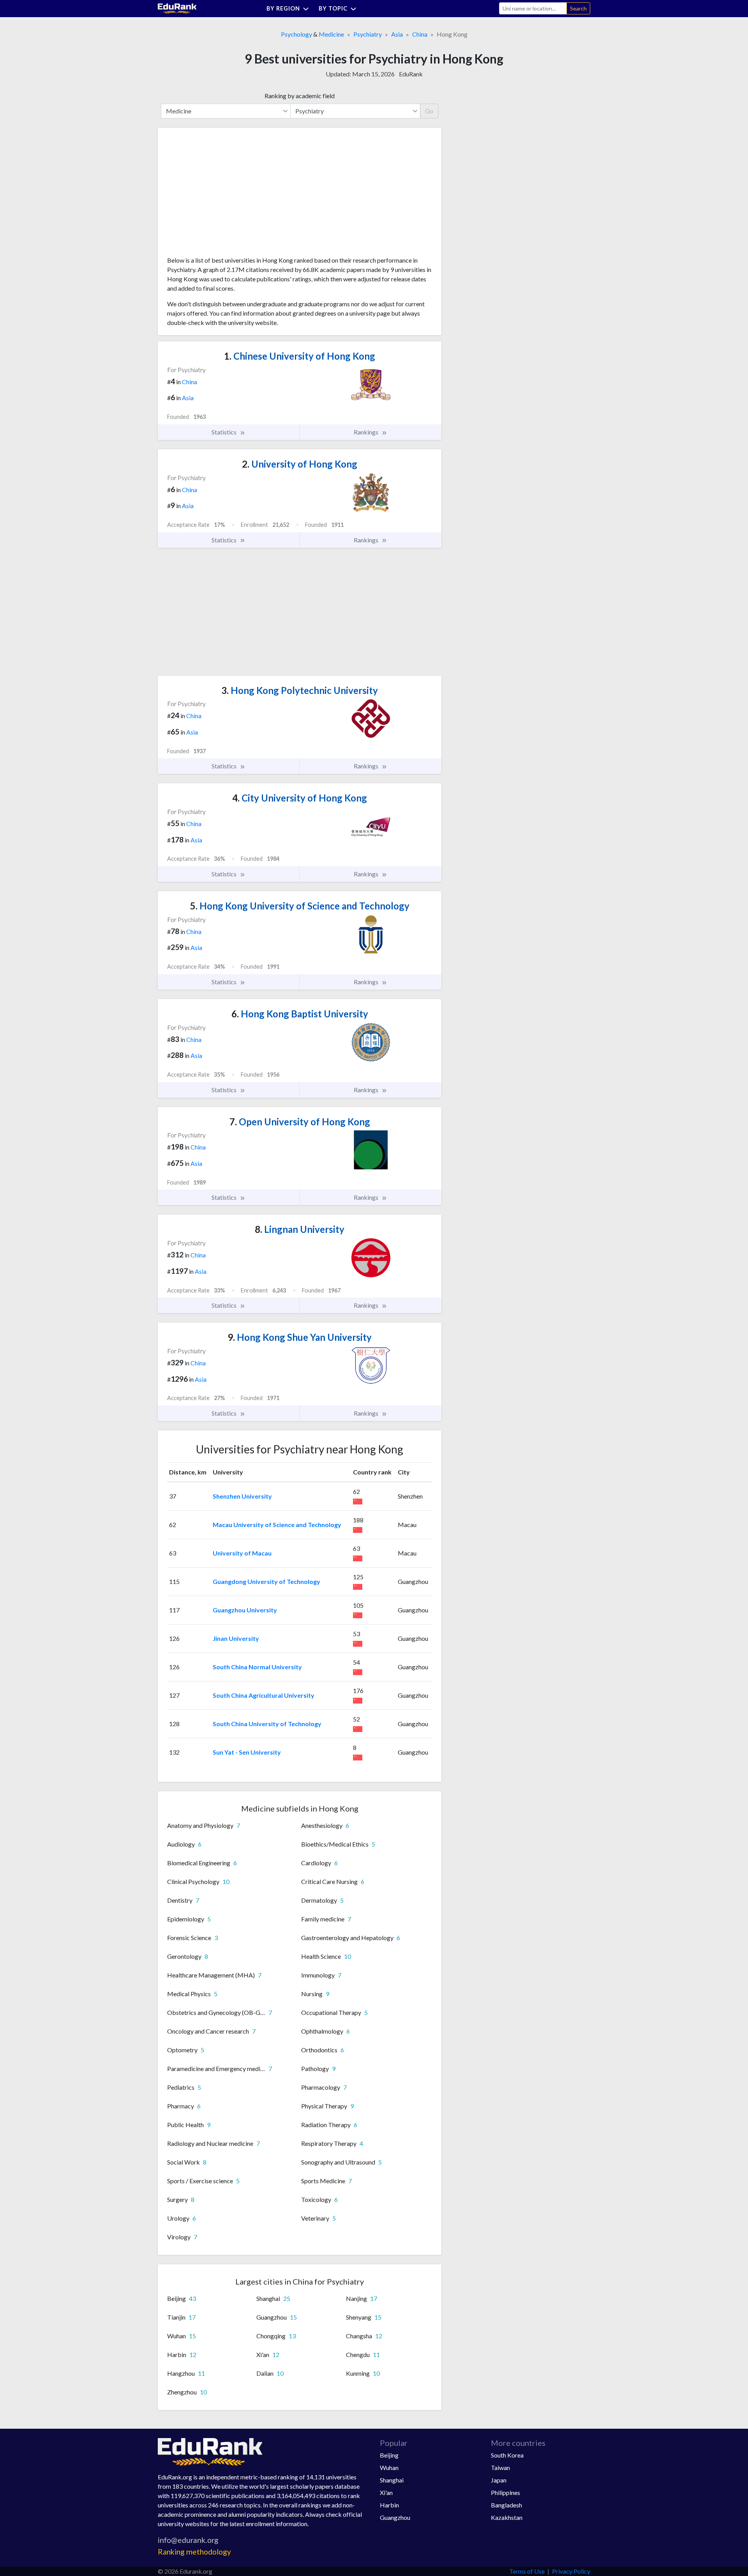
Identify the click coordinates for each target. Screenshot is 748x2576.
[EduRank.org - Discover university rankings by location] (177, 8)
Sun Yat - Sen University (247, 1752)
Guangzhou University (245, 1610)
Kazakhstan (507, 2517)
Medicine (331, 34)
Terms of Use (527, 2571)
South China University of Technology (267, 1724)
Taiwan (500, 2467)
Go (429, 111)
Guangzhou (395, 2517)
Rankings (367, 432)
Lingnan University (300, 1229)
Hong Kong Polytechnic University (300, 690)
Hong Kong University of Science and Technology (300, 906)
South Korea (507, 2455)
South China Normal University (257, 1667)
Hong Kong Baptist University (300, 1014)
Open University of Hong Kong (300, 1122)
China (420, 34)
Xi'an (386, 2492)
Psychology (296, 34)
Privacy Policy (571, 2571)
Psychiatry (368, 34)
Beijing (389, 2455)
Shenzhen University (242, 1496)
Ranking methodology (194, 2552)
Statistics (225, 432)
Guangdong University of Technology (266, 1581)
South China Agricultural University (264, 1695)
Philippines (505, 2492)
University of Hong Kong (300, 464)
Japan (499, 2480)
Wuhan (389, 2467)
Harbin (389, 2505)
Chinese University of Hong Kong (300, 356)
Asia (397, 34)
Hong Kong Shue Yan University (300, 1337)
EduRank (411, 74)
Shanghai (392, 2480)
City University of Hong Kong (300, 798)
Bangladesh (506, 2505)
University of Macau (242, 1553)
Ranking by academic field (300, 96)
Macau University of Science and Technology (277, 1525)
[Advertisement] (226, 195)
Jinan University (236, 1638)
